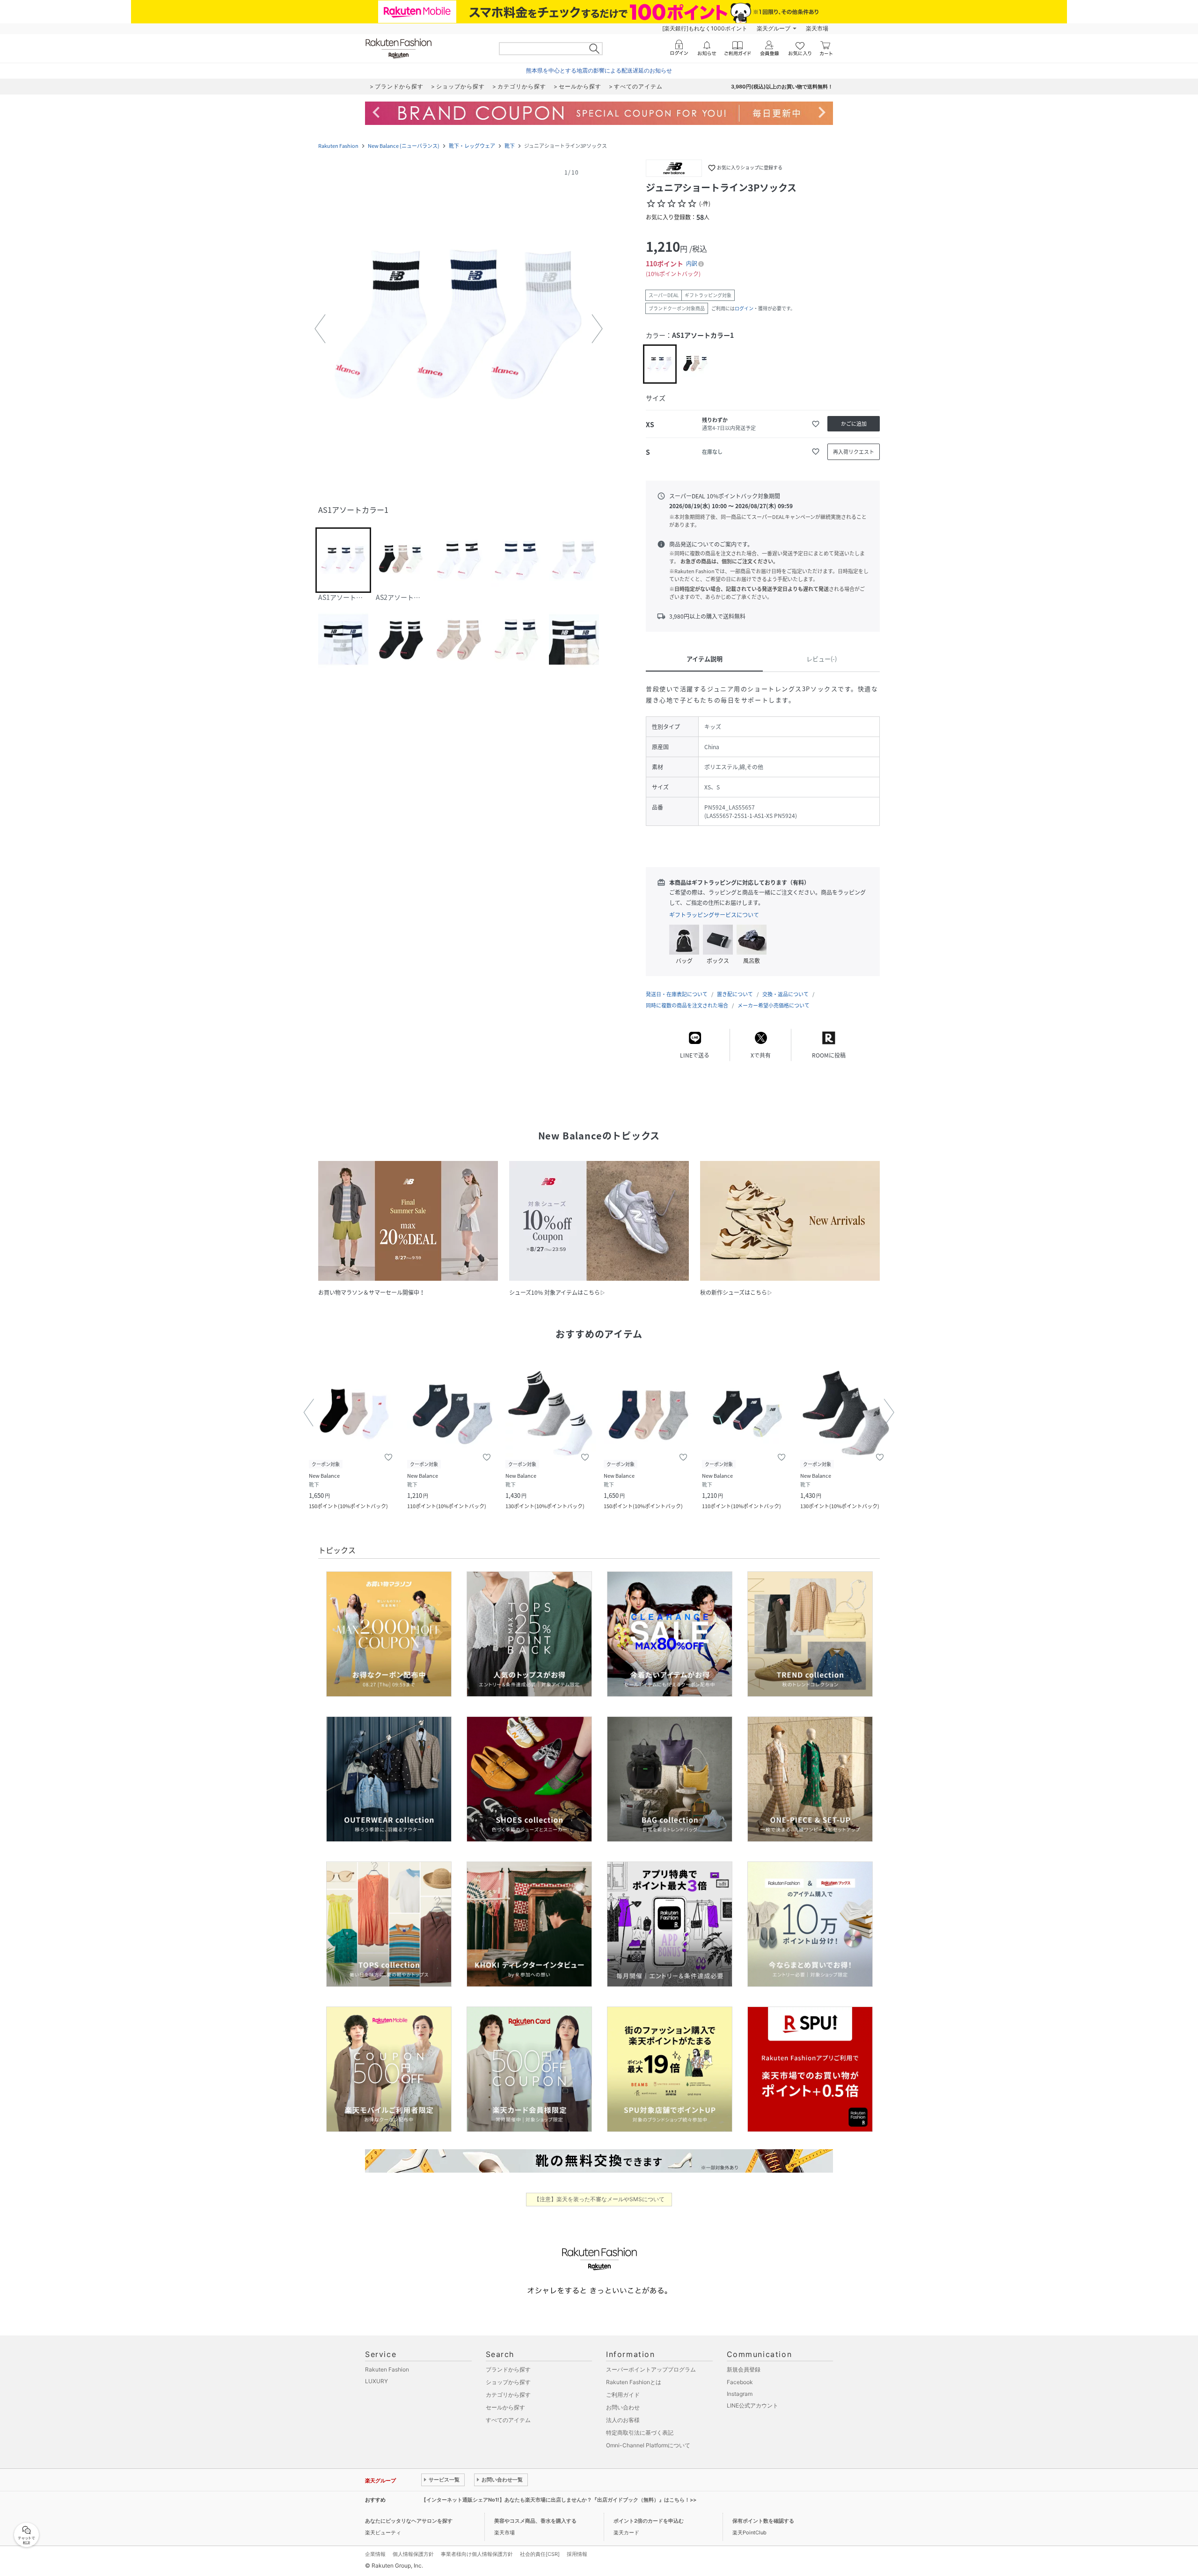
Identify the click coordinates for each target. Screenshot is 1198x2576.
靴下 (510, 146)
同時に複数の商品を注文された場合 (687, 1005)
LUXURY (376, 2381)
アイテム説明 (705, 659)
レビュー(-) (822, 659)
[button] (459, 329)
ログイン (744, 308)
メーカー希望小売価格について (774, 1005)
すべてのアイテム (508, 2420)
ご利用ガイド (623, 2395)
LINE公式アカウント (752, 2405)
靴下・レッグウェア (472, 146)
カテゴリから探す (508, 2395)
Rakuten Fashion (338, 146)
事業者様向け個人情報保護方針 (477, 2554)
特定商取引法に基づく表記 (640, 2433)
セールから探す (505, 2407)
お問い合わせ (623, 2407)
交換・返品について (785, 994)
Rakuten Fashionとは (634, 2382)
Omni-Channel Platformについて (648, 2445)
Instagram (740, 2394)
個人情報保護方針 (413, 2554)
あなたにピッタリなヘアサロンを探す (409, 2521)
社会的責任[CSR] (540, 2554)
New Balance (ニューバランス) (404, 146)
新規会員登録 (744, 2369)
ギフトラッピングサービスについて (714, 915)
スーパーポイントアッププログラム (651, 2369)
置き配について (735, 994)
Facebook (740, 2382)
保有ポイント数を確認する (763, 2521)
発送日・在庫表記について (677, 994)
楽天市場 (817, 28)
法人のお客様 (623, 2420)
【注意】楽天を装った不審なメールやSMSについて (599, 2199)
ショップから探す (508, 2382)
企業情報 (375, 2554)
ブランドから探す (508, 2369)
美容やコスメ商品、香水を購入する (535, 2521)
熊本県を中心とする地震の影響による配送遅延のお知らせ (599, 70)
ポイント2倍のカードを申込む (649, 2521)
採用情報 (577, 2554)
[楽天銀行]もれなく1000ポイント (705, 28)
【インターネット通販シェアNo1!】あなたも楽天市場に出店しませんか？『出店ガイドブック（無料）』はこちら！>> (559, 2500)
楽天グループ (774, 28)
